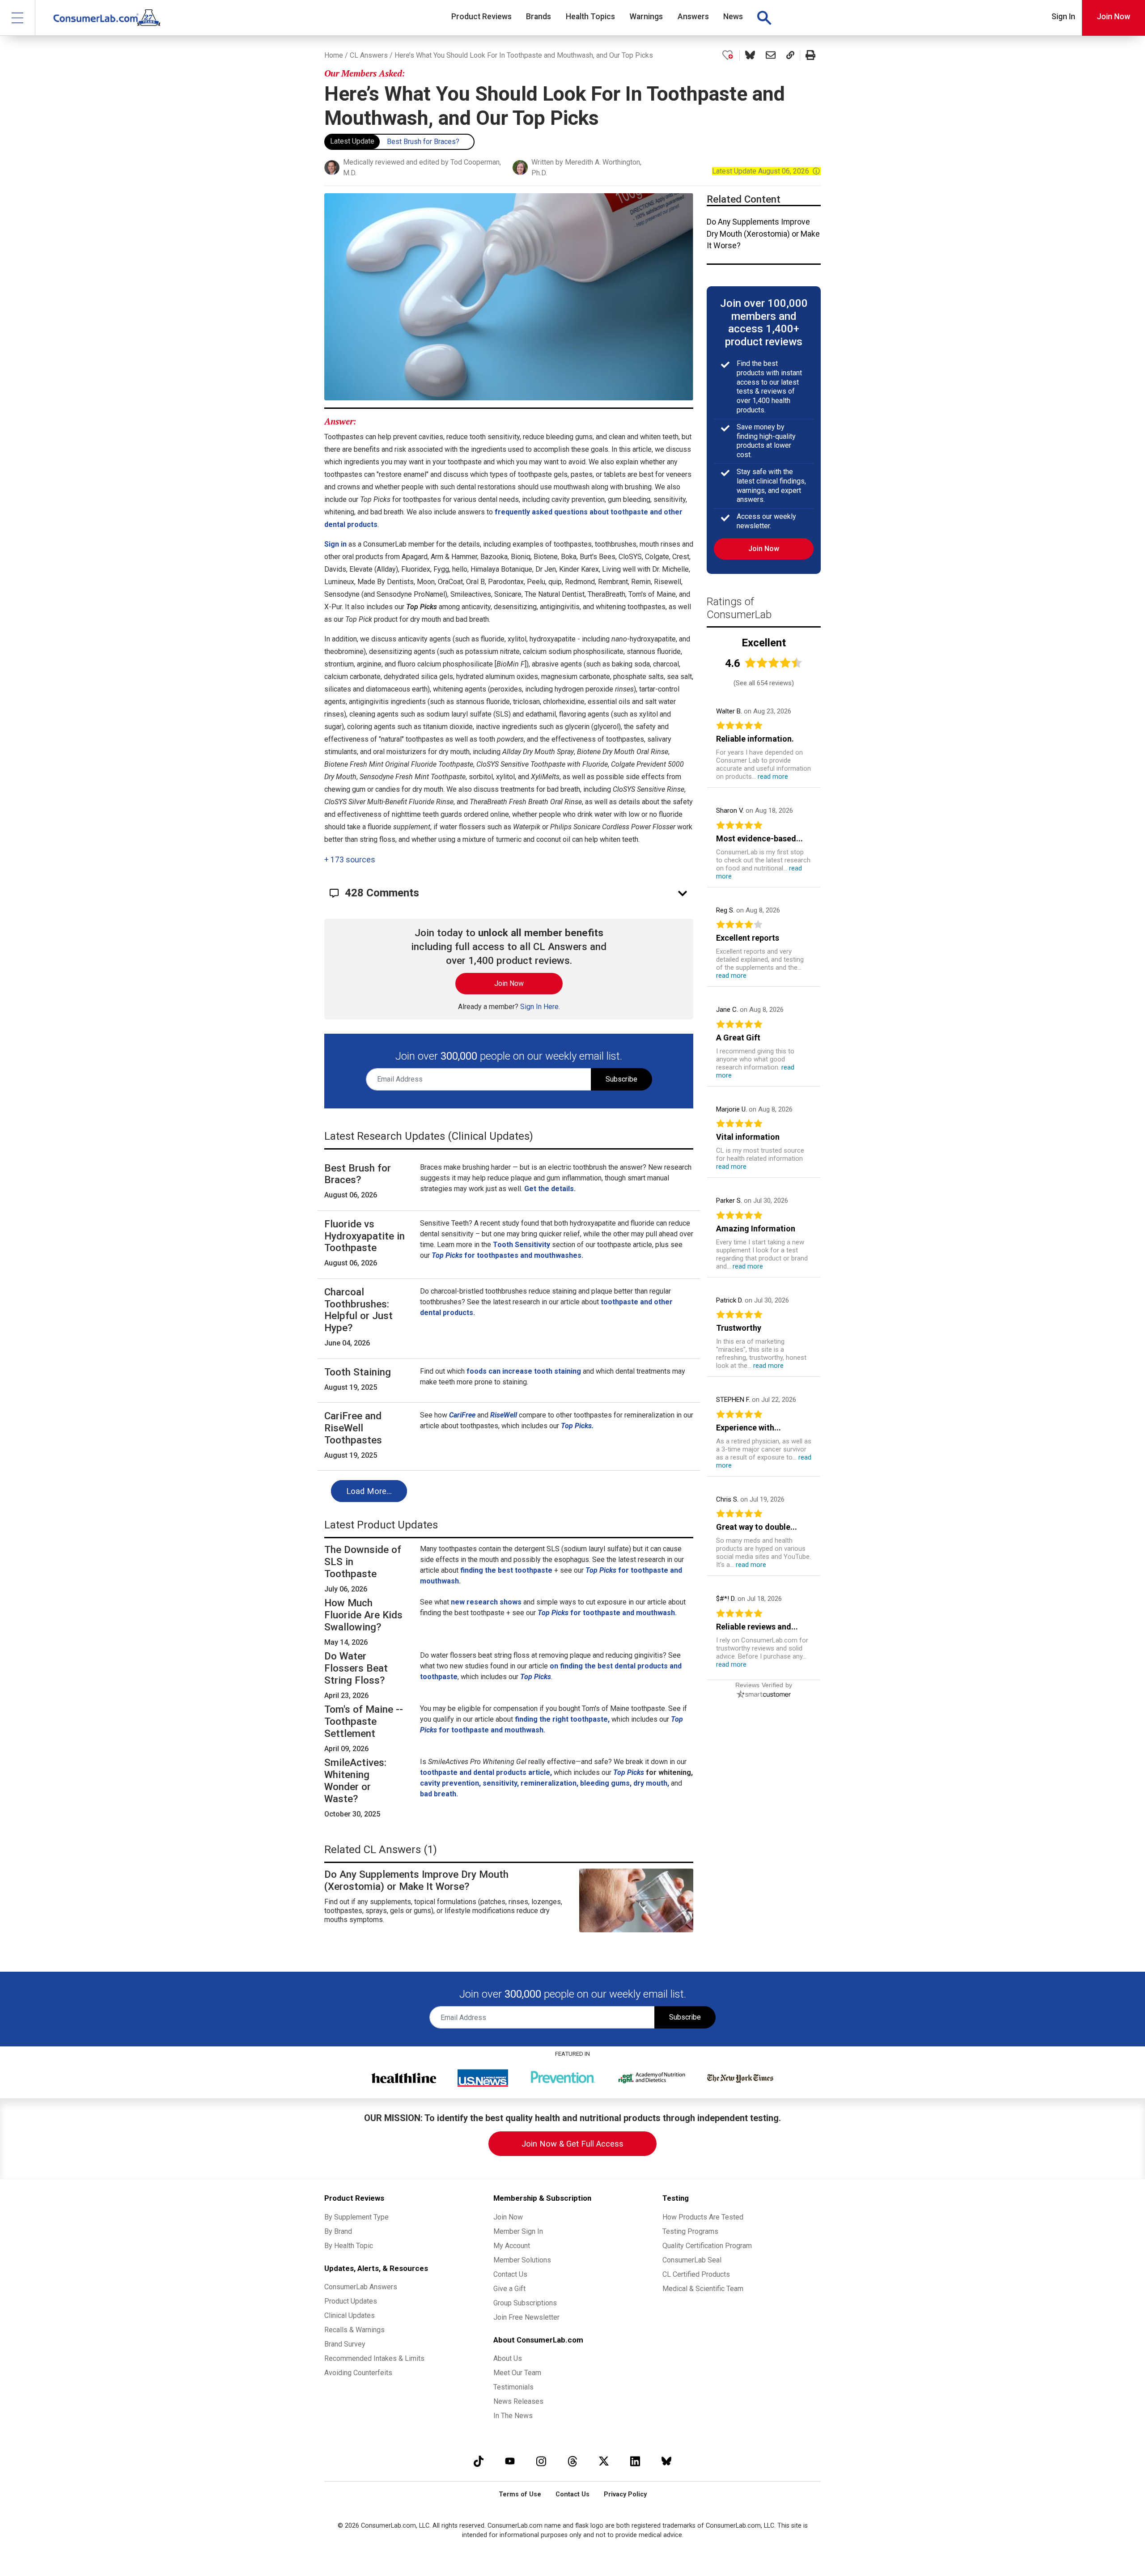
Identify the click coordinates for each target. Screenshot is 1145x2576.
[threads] (572, 2461)
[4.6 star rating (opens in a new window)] (774, 663)
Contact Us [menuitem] (510, 2274)
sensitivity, (501, 1783)
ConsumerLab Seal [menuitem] (692, 2260)
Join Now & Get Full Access (572, 2144)
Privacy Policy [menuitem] (625, 2494)
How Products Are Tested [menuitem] (703, 2217)
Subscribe (621, 1079)
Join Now (1113, 17)
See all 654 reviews (764, 683)
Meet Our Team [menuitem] (517, 2373)
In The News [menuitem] (513, 2416)
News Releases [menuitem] (518, 2401)
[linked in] (635, 2461)
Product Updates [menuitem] (351, 2301)
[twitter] (604, 2461)
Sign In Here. (540, 1007)
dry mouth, (651, 1783)
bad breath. (439, 1794)
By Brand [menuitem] (338, 2231)
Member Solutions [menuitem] (522, 2260)
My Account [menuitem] (512, 2246)
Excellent (764, 643)
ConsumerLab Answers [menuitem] (361, 2287)
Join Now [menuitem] (508, 2217)
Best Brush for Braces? (423, 142)
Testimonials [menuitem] (513, 2387)
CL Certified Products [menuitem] (696, 2274)
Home (334, 55)
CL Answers (369, 55)
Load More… (369, 1491)
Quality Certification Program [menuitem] (707, 2246)
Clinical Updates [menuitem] (350, 2315)
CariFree (462, 1415)
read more (773, 777)
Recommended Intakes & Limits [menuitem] (374, 2358)
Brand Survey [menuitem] (345, 2344)
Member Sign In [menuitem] (518, 2231)
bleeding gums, (606, 1783)
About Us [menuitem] (508, 2358)
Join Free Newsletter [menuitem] (526, 2317)
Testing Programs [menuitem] (690, 2231)
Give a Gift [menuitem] (509, 2289)
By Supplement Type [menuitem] (356, 2217)
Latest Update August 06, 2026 (766, 171)
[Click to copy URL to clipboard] (790, 55)
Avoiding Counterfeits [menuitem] (358, 2373)
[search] (764, 18)
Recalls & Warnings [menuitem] (354, 2330)
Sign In (1063, 17)
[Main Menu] (18, 18)
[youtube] (510, 2461)
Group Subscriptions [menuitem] (525, 2303)
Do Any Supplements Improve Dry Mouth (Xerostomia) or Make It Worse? (763, 234)
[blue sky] (666, 2461)
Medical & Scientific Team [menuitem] (703, 2289)
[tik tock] (479, 2461)
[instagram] (541, 2461)
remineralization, (549, 1783)
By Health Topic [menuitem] (349, 2246)
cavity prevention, (450, 1783)
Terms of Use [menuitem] (520, 2494)
